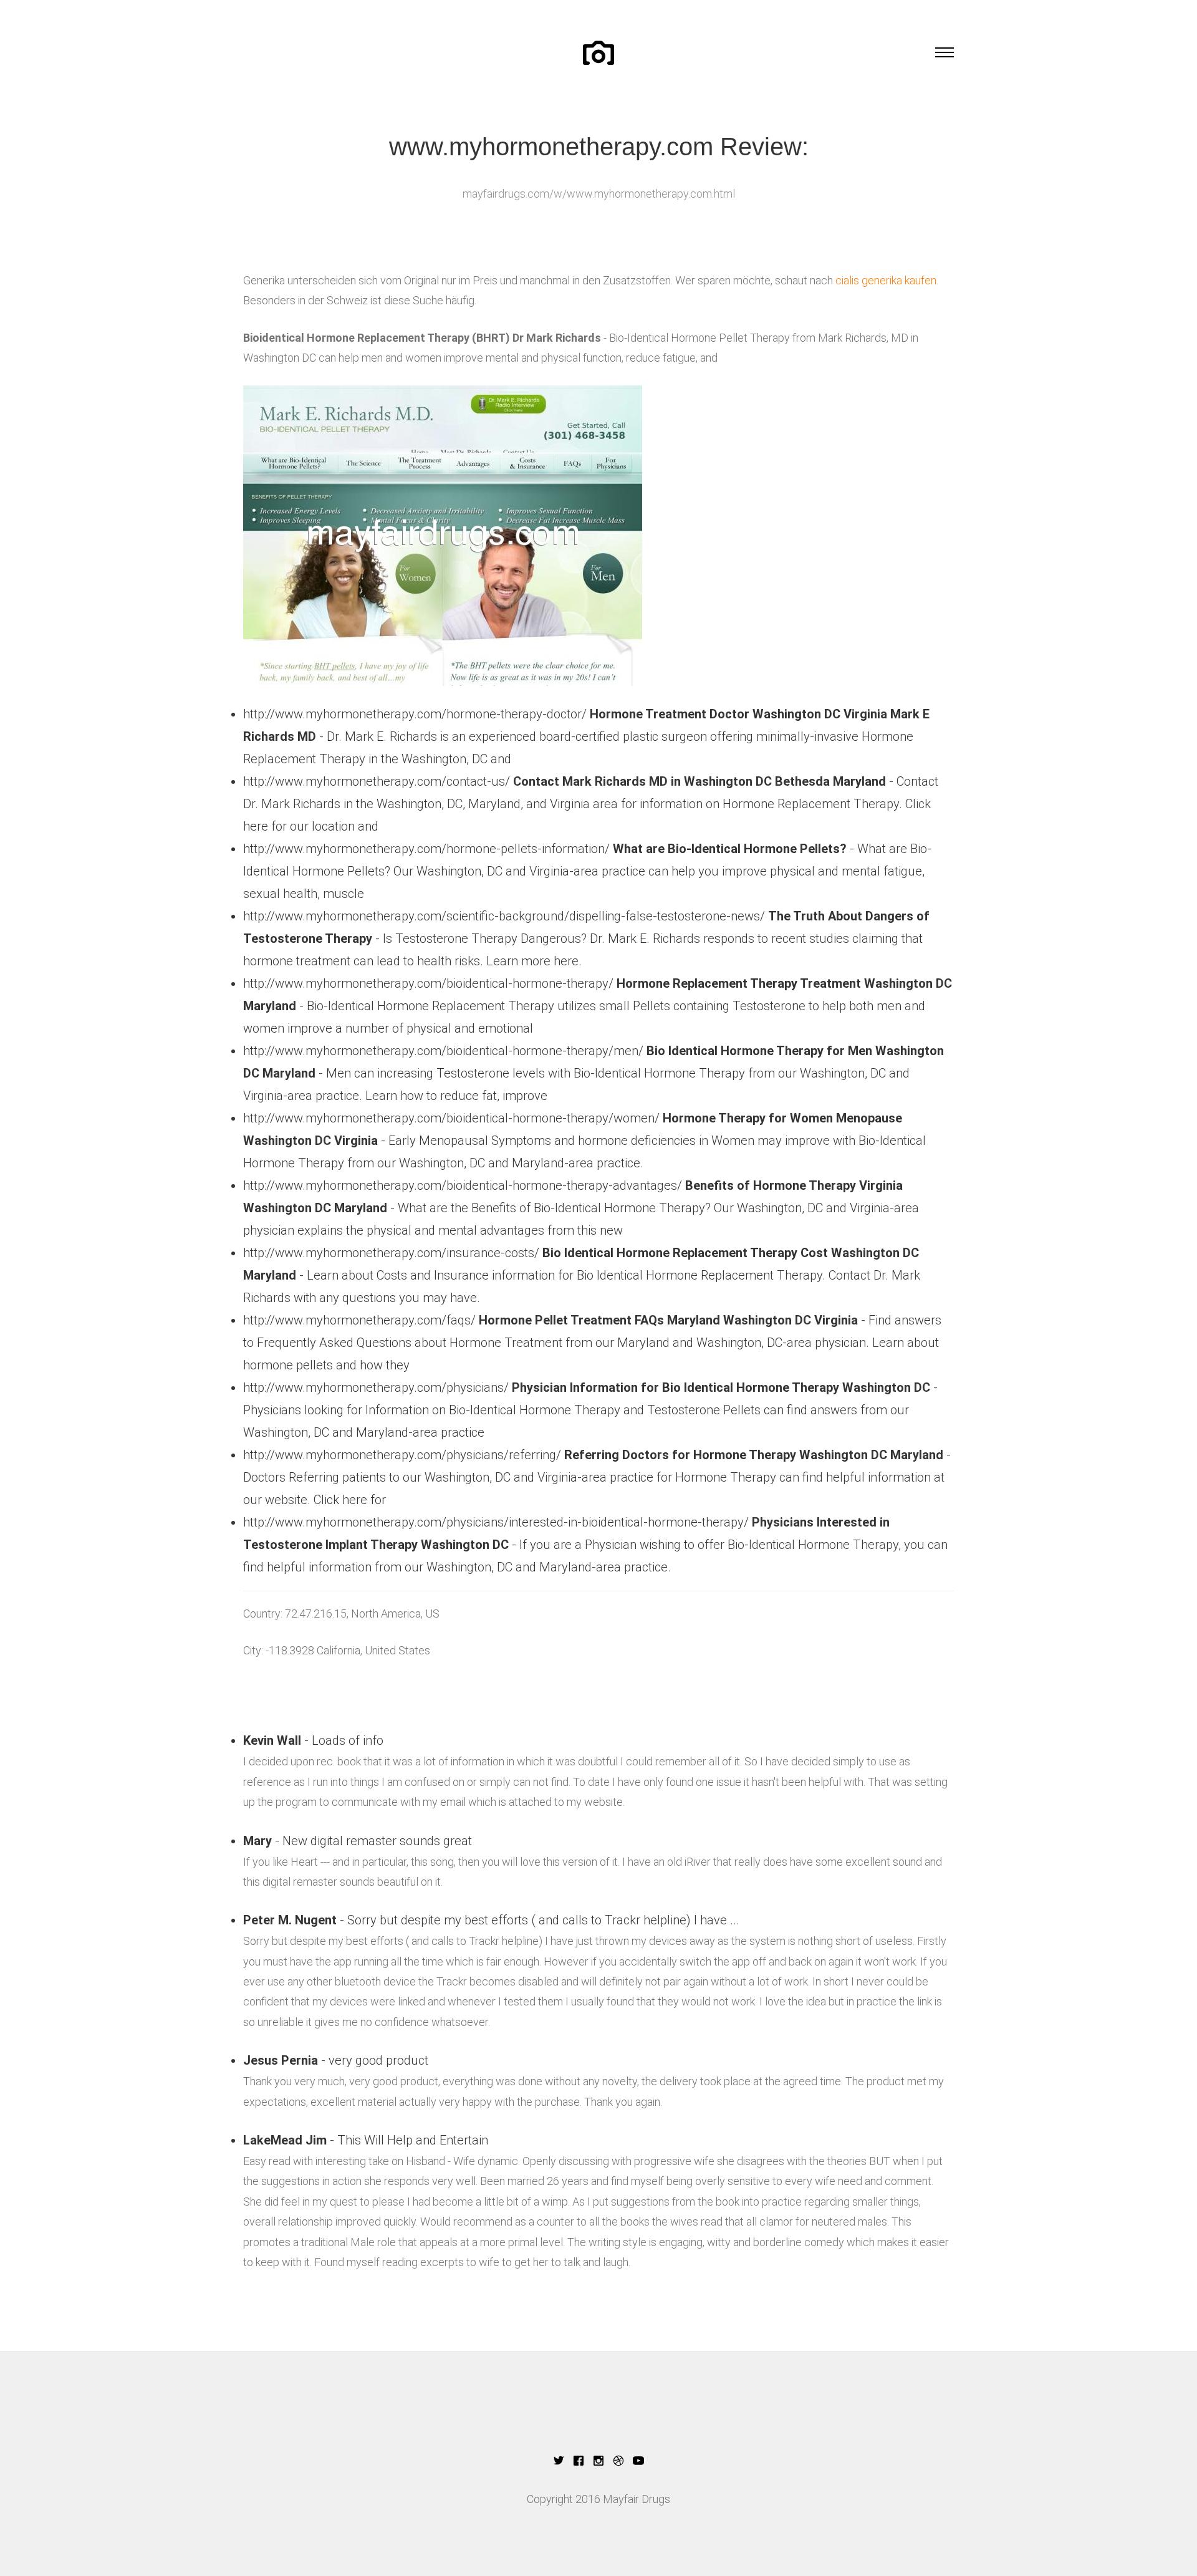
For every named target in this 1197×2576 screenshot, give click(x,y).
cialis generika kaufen (886, 280)
